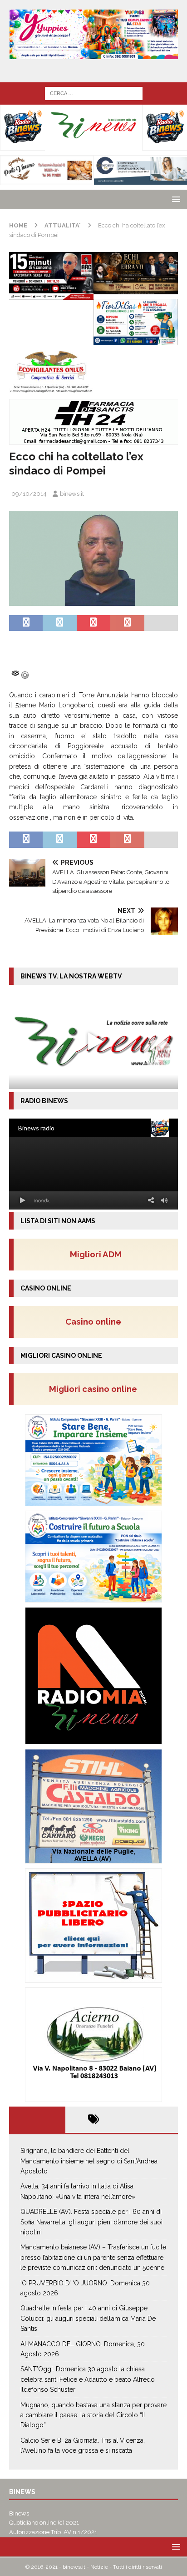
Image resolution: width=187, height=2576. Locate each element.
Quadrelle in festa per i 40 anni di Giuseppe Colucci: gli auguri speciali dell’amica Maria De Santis (88, 2318)
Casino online (96, 1321)
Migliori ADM (96, 1254)
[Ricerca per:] (94, 93)
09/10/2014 (29, 494)
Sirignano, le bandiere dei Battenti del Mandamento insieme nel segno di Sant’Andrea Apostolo (89, 2161)
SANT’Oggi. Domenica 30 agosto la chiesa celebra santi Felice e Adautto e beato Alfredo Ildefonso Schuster (88, 2379)
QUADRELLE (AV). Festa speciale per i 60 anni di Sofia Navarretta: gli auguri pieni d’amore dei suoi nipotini (91, 2222)
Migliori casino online (96, 1389)
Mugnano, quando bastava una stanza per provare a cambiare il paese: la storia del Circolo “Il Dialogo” (93, 2415)
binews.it (72, 494)
